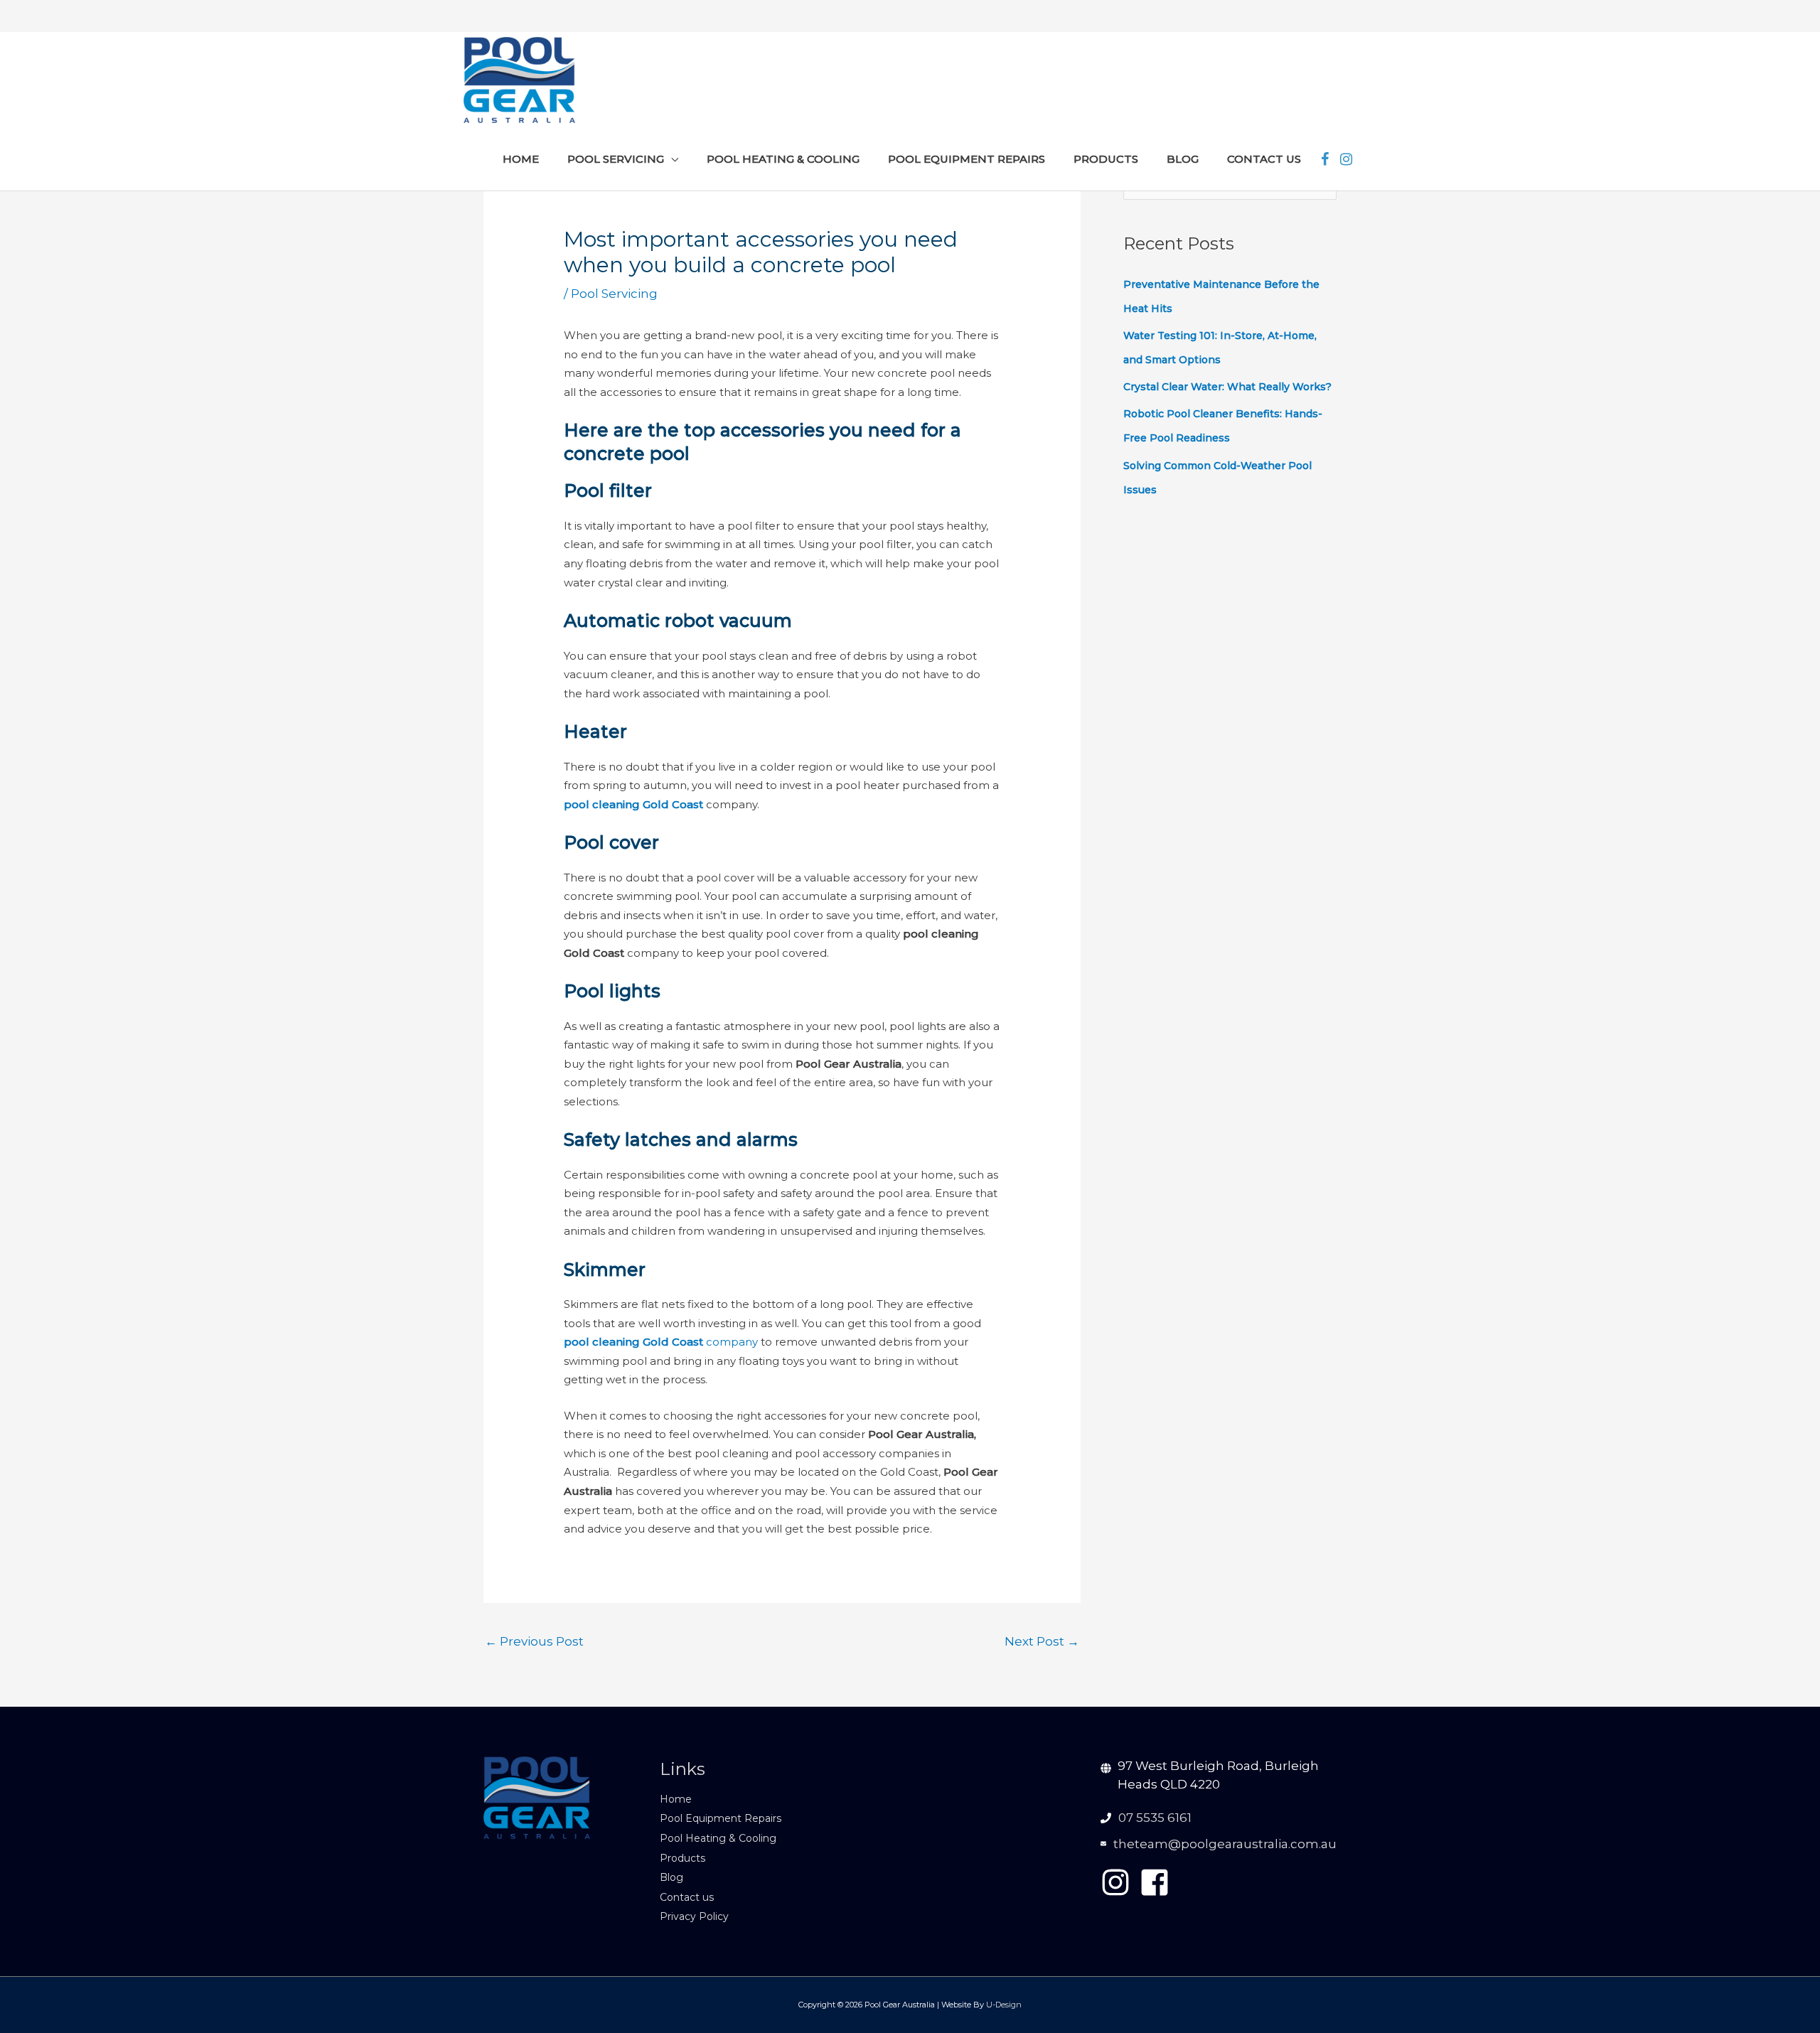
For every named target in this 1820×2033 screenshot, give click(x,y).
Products (682, 1858)
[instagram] (1120, 1882)
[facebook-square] (1159, 1882)
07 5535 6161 (1155, 1818)
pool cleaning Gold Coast (633, 804)
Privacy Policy (694, 1916)
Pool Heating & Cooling (718, 1838)
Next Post (1042, 1641)
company (661, 1342)
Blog (671, 1877)
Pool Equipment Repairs (721, 1818)
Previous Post (534, 1641)
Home (676, 1799)
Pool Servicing (614, 294)
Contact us (687, 1897)
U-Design (1004, 2005)
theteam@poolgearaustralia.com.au (1225, 1844)
